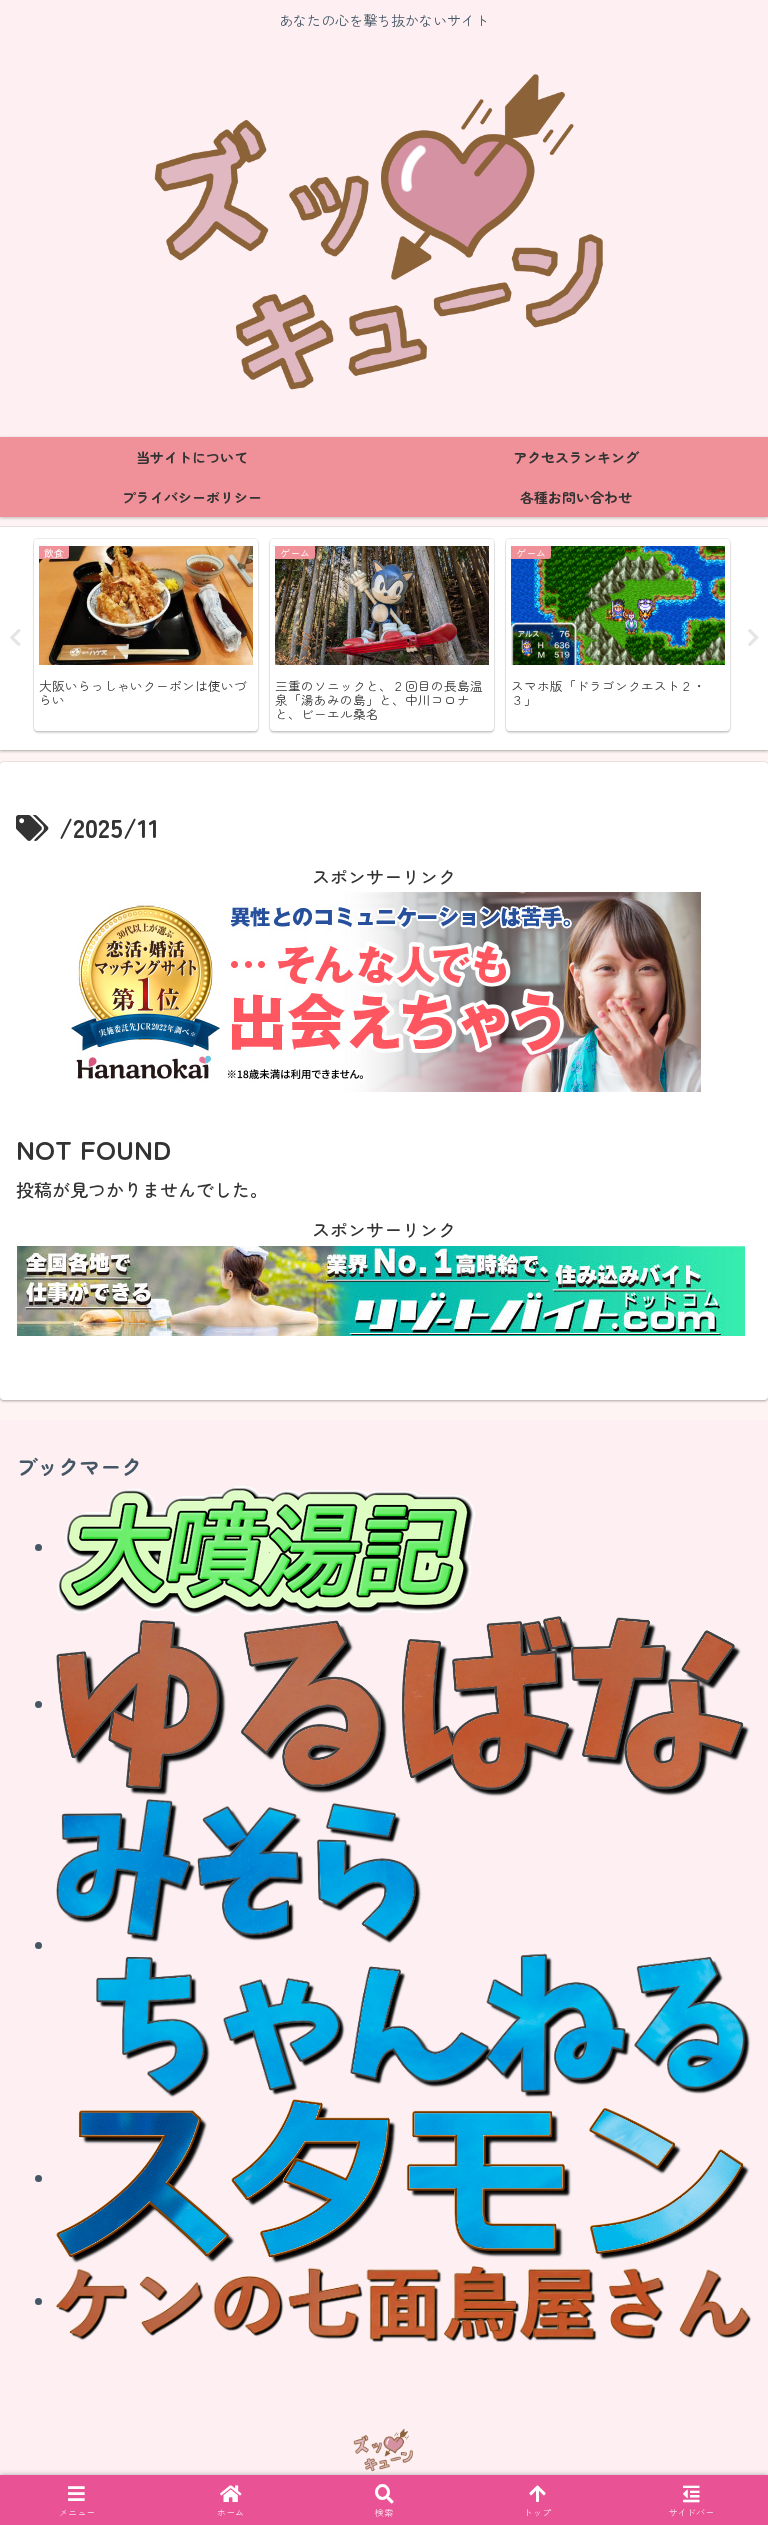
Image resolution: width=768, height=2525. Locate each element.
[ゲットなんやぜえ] (404, 2178)
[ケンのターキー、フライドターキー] (404, 2301)
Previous (15, 638)
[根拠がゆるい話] (404, 1704)
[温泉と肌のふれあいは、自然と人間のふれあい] (266, 1547)
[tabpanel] (146, 635)
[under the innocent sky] (404, 1945)
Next (753, 638)
